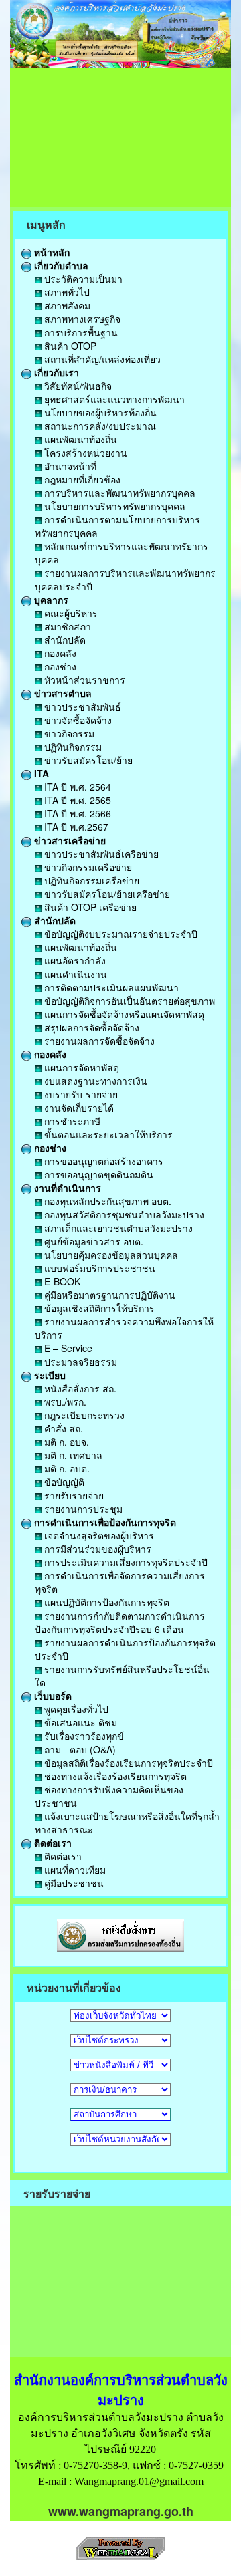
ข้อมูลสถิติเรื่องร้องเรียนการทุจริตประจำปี (127, 1763)
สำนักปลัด (64, 640)
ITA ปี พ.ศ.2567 (75, 827)
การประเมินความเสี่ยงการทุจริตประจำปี (125, 1562)
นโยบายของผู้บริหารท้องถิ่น (99, 412)
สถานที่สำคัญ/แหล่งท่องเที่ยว (101, 359)
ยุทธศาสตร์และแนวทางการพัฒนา (113, 399)
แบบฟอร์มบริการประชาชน (98, 1268)
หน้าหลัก (51, 252)
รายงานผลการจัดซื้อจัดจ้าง (98, 1041)
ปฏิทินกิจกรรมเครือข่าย (90, 880)
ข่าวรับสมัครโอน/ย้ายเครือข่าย (106, 894)
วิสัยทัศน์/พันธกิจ (77, 386)
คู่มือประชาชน (73, 1883)
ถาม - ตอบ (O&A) (79, 1749)
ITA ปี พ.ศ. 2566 (76, 813)
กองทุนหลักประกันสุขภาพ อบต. (106, 1201)
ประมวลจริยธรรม (79, 1362)
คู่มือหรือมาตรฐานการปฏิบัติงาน (108, 1295)
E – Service (67, 1348)
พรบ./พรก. (64, 1402)
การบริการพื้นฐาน (80, 332)
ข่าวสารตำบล (62, 693)
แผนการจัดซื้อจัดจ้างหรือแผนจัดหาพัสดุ (123, 1014)
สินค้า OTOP (69, 346)
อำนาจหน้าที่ (69, 466)
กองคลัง (59, 653)
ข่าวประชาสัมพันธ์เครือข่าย (100, 854)
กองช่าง (59, 666)
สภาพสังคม (66, 305)
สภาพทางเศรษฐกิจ (81, 319)
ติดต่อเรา (52, 1843)
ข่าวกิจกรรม (68, 733)
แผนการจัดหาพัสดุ (80, 1067)
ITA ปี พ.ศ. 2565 (76, 800)
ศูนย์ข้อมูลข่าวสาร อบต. (92, 1241)
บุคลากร (50, 600)
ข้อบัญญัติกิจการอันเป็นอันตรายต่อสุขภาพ (128, 1001)
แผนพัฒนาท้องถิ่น (79, 439)
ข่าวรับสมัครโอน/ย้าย (87, 760)
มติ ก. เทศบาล (72, 1455)
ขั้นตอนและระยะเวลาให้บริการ (107, 1134)
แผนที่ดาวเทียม (74, 1870)
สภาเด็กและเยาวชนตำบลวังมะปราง (117, 1228)
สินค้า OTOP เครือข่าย (89, 907)
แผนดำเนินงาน (74, 974)
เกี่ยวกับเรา (55, 372)
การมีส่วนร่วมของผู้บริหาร (96, 1549)
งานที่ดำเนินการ (66, 1188)
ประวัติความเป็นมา (82, 279)
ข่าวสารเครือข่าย (69, 840)
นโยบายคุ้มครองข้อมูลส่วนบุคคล (110, 1255)
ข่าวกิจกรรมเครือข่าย (87, 867)
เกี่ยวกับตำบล (60, 265)
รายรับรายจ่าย (73, 1495)
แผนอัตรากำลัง (74, 960)
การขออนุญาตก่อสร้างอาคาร (102, 1161)
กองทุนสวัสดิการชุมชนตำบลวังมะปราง (123, 1214)
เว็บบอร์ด (52, 1696)
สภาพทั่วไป (66, 292)
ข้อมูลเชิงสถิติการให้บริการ (98, 1308)
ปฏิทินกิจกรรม (72, 747)
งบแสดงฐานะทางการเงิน (94, 1081)
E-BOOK (61, 1281)
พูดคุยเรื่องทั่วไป (75, 1709)
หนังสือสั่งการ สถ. (79, 1388)
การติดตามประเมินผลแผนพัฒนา (110, 987)
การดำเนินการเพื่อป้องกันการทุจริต (104, 1522)
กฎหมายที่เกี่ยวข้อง (81, 479)
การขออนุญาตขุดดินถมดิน (97, 1174)
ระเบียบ (49, 1375)
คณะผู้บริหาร (70, 613)
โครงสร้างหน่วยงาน (84, 453)
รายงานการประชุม (82, 1509)
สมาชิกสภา (66, 626)
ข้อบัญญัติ (63, 1482)
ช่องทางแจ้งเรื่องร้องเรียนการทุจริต (114, 1776)
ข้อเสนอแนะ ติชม (79, 1722)
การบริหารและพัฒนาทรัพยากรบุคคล (118, 493)
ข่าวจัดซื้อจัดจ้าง (77, 720)
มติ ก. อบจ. (65, 1442)
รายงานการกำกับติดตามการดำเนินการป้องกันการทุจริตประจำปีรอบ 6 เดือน (120, 1622)
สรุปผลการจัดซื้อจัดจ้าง (90, 1027)
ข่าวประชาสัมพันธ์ (81, 706)
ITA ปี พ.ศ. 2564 (76, 787)
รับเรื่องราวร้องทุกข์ (83, 1736)
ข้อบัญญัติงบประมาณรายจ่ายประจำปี (119, 934)
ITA (40, 773)
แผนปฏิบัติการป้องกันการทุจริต (105, 1602)
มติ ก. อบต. (66, 1468)
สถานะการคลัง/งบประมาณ (99, 426)
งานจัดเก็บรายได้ (78, 1108)
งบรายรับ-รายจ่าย (80, 1094)
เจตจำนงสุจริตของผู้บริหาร (98, 1535)
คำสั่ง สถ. (62, 1428)
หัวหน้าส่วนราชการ (83, 680)
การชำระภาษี (71, 1121)
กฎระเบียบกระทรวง (83, 1415)
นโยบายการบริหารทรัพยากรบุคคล (113, 506)
